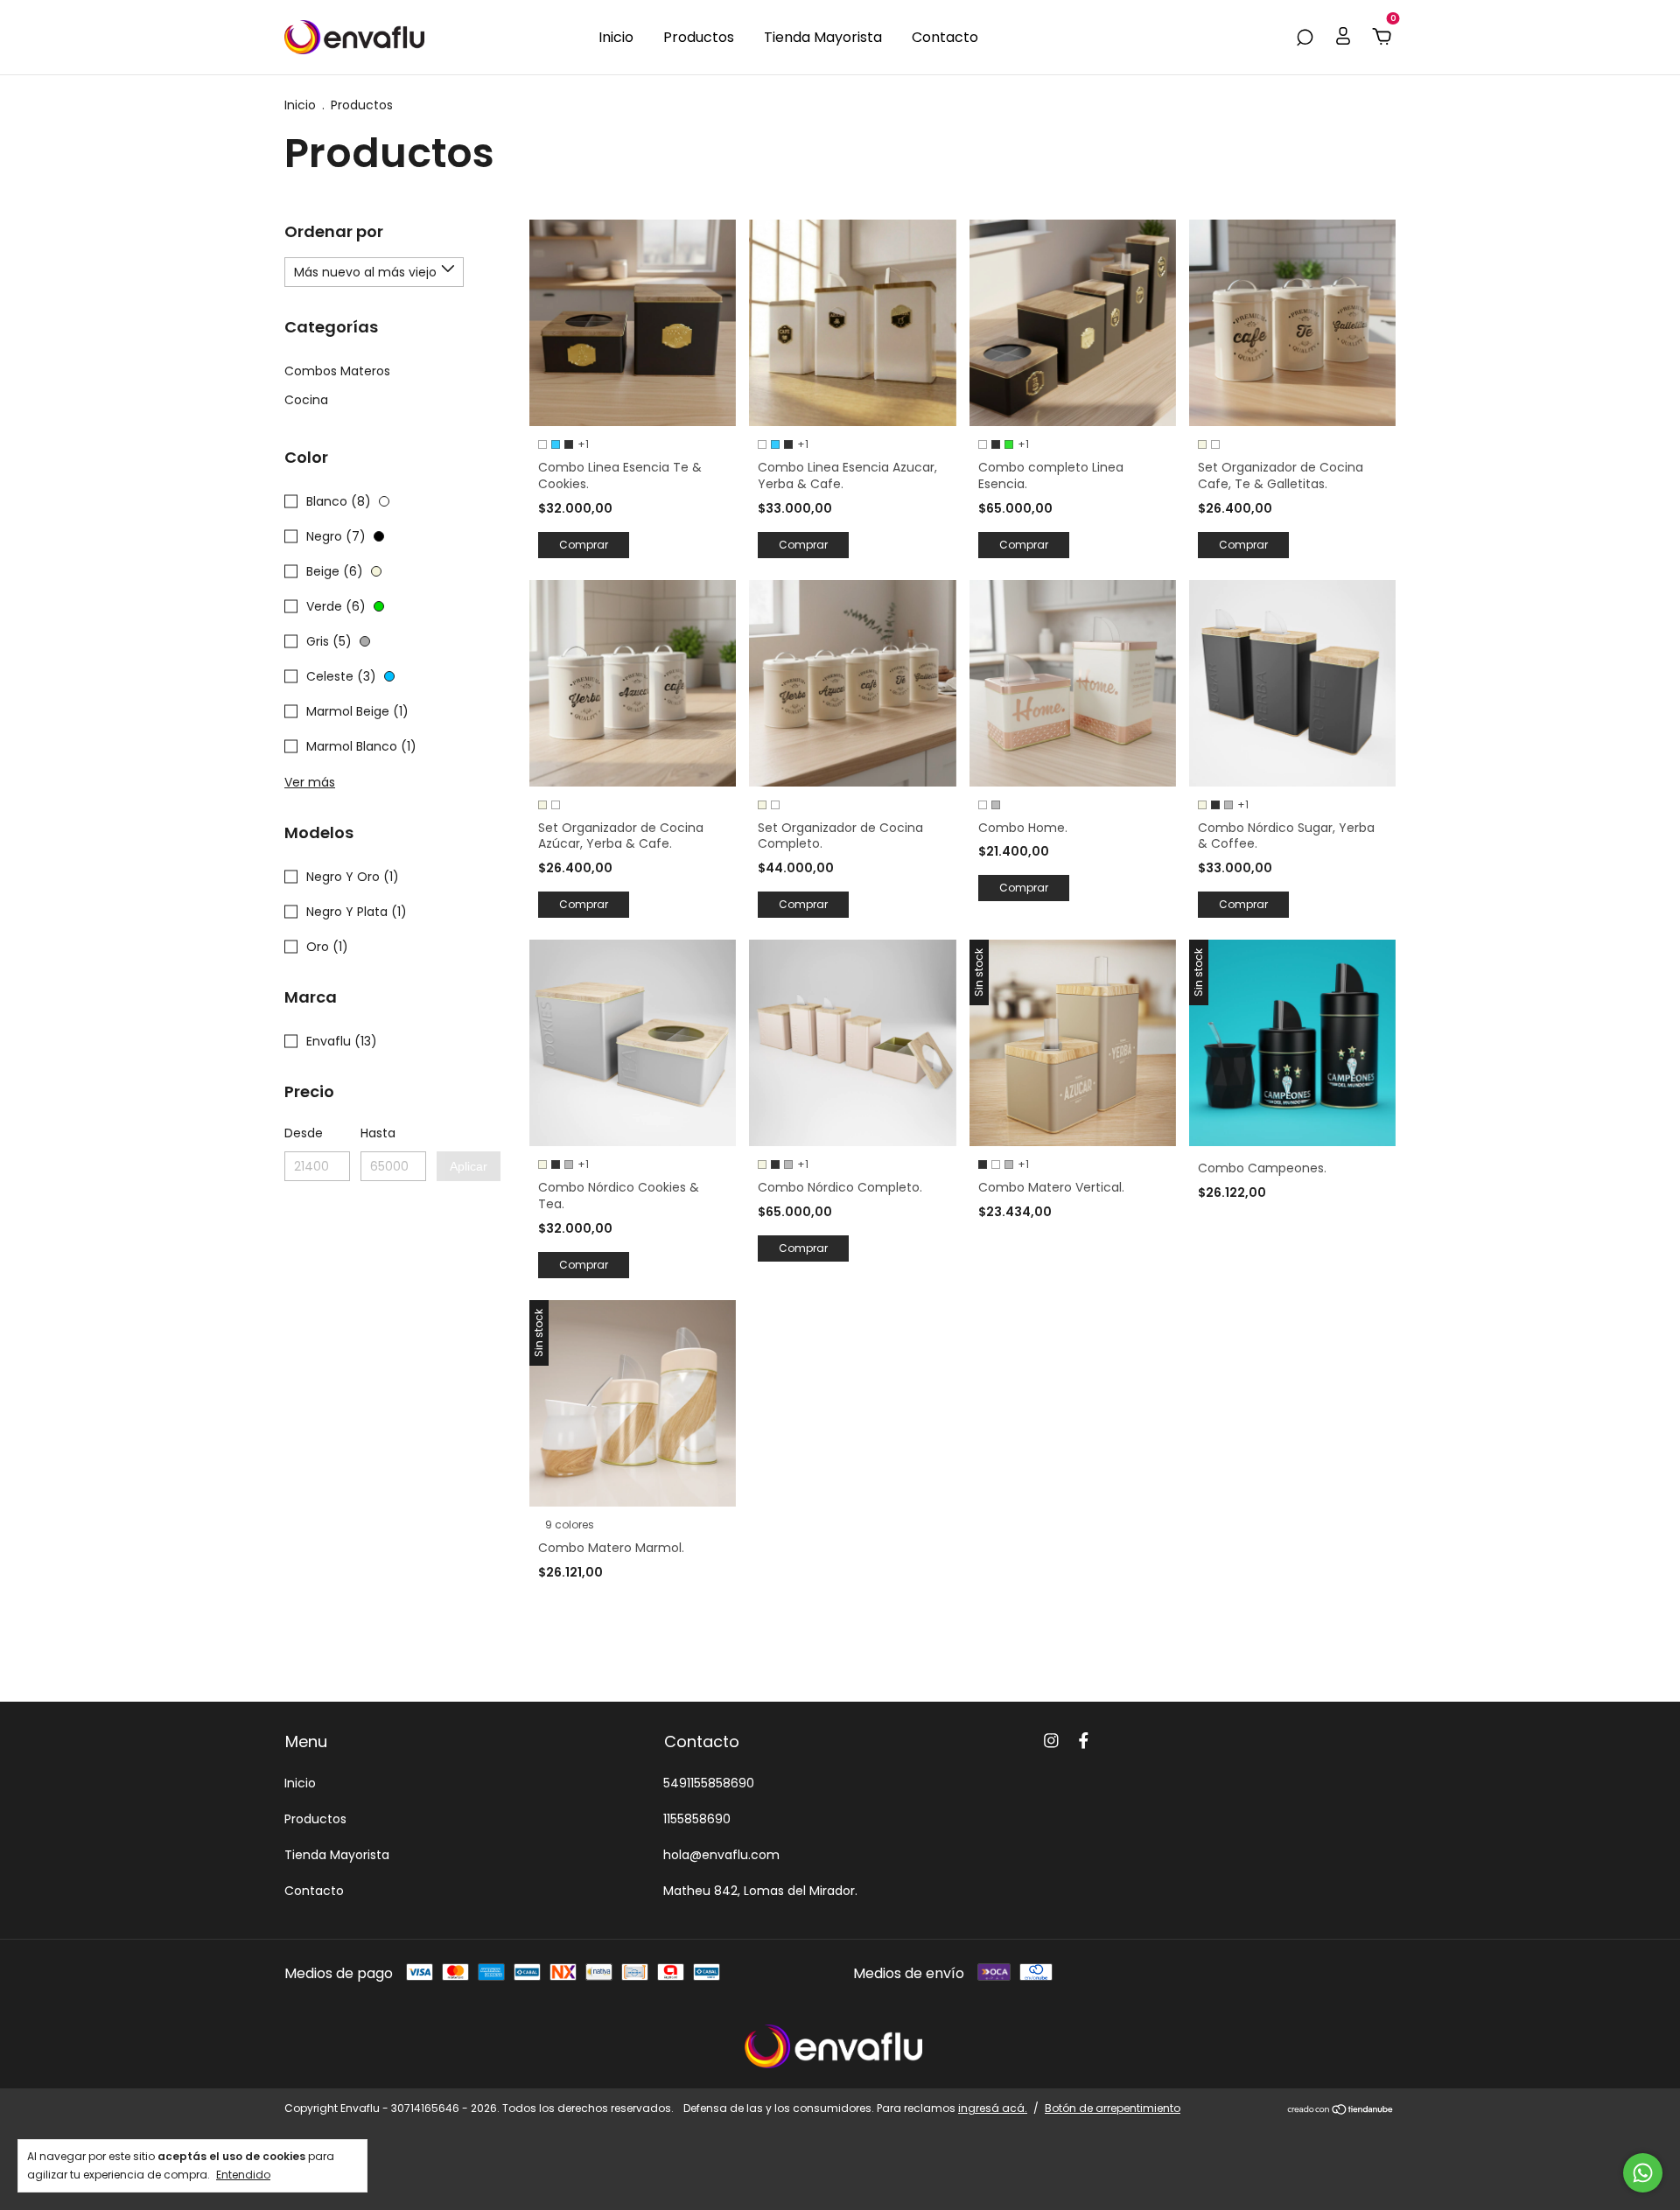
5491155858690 (709, 1783)
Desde (304, 1133)
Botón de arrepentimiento (1113, 2108)
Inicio (616, 37)
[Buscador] (1305, 37)
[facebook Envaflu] (1084, 1741)
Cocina (306, 400)
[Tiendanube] (1341, 2111)
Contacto (945, 37)
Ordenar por (334, 231)
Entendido (243, 2174)
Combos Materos (337, 371)
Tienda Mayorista (823, 37)
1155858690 (697, 1819)
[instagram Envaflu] (1051, 1741)
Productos (699, 37)
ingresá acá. (993, 2108)
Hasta (378, 1133)
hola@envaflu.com (721, 1855)
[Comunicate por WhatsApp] (1643, 2173)
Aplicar (469, 1166)
